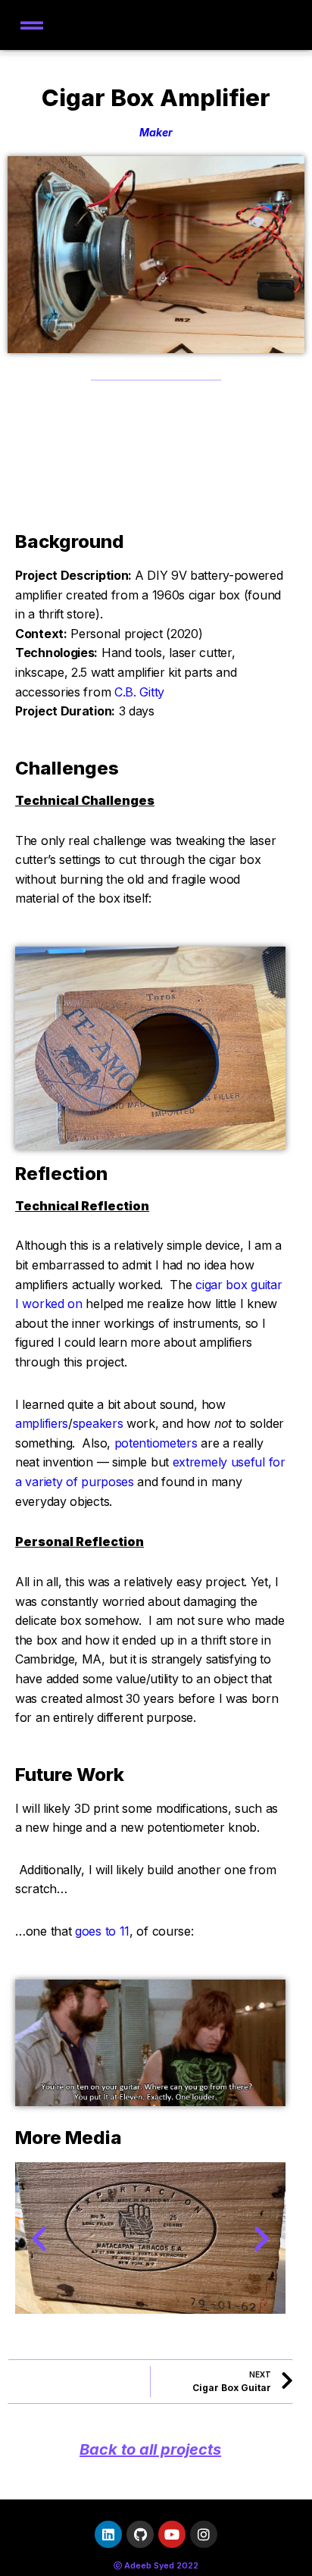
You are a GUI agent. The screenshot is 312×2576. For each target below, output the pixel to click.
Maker (156, 132)
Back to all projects (150, 2449)
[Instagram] (204, 2534)
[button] (39, 2238)
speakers (98, 1423)
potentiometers (156, 1443)
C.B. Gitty (139, 692)
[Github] (140, 2534)
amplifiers (42, 1423)
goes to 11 (102, 1931)
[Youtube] (172, 2534)
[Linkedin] (108, 2534)
